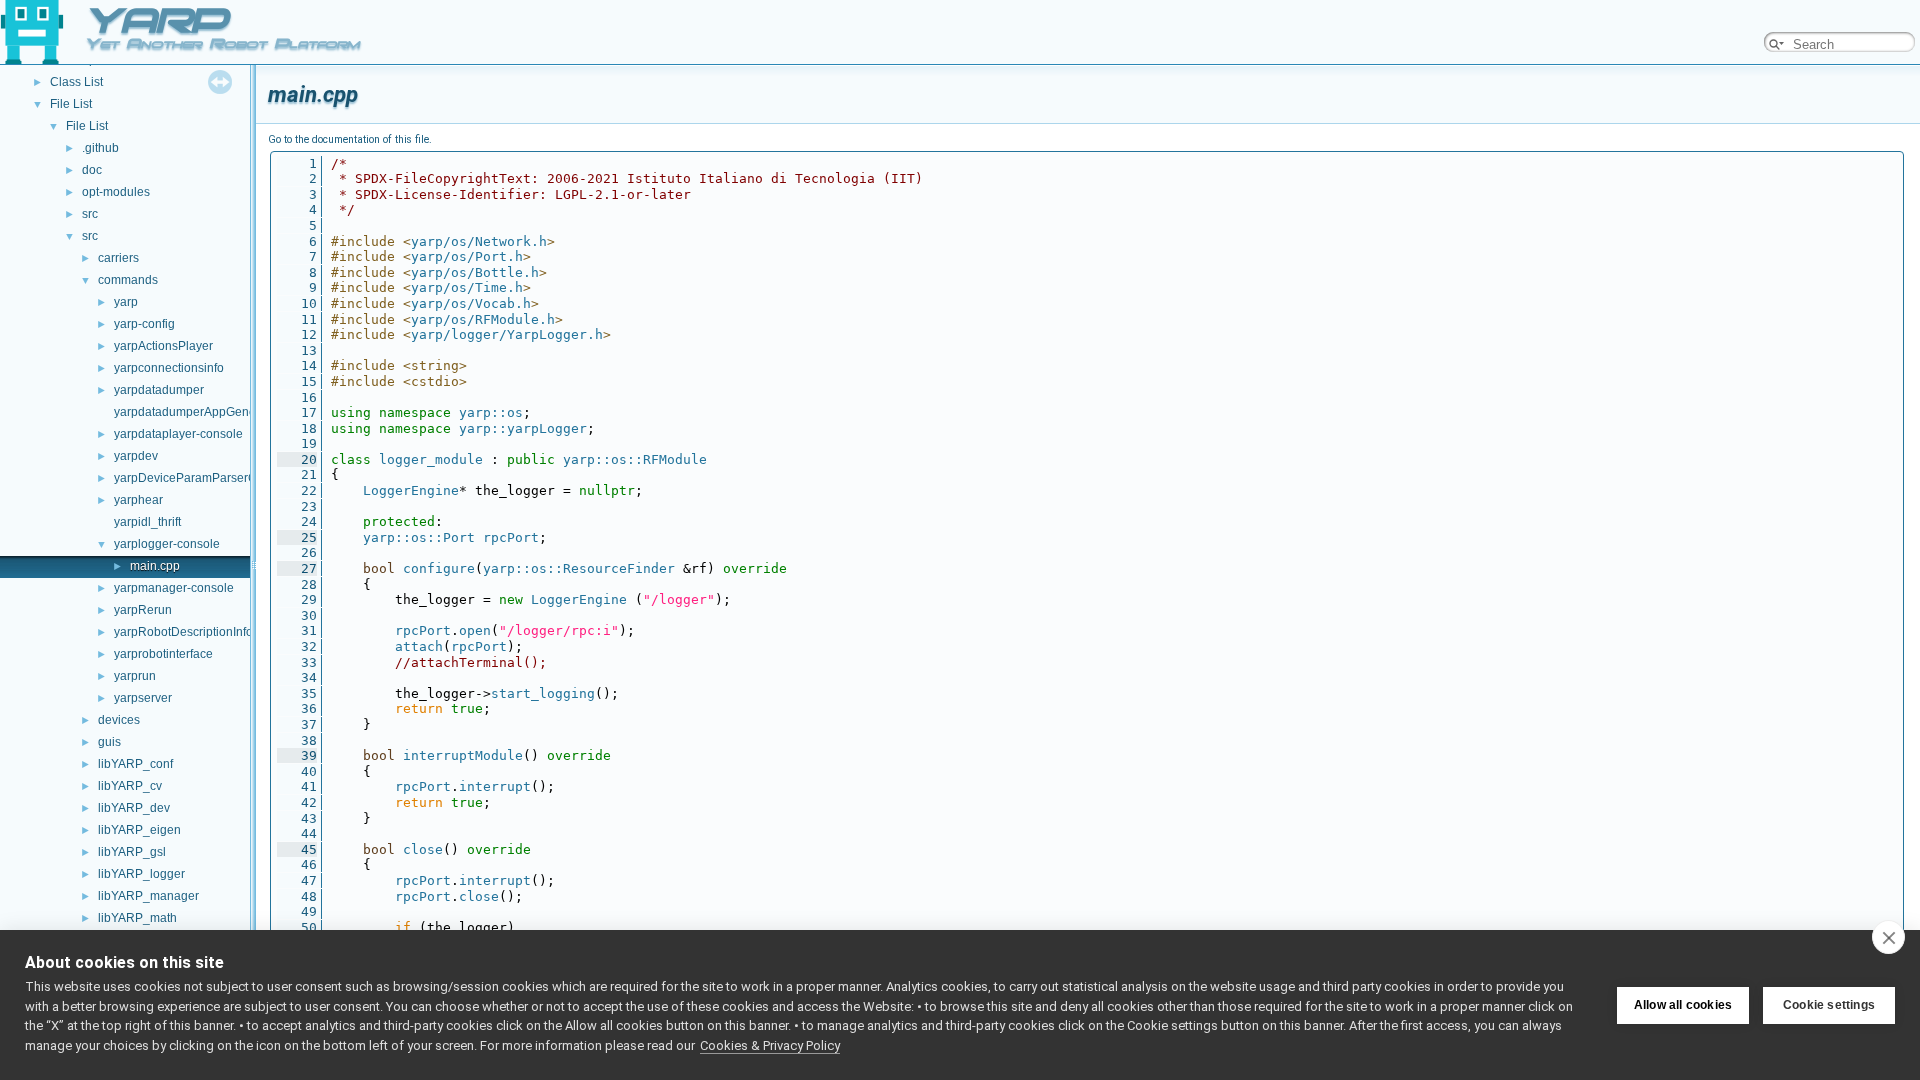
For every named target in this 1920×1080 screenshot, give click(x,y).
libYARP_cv (130, 786)
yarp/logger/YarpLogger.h (507, 334)
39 (297, 755)
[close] (1888, 937)
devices (119, 720)
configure (439, 568)
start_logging (543, 693)
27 (297, 568)
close (423, 849)
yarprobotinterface (163, 654)
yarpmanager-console (174, 588)
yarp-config (144, 324)
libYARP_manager (148, 896)
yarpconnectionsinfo (169, 368)
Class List (76, 82)
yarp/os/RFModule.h (483, 319)
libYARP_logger (141, 874)
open (475, 630)
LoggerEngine (411, 490)
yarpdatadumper (159, 390)
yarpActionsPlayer (163, 346)
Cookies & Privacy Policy (770, 1045)
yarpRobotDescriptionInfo (183, 632)
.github (100, 148)
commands (128, 280)
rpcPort (511, 537)
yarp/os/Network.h (479, 241)
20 (297, 459)
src (90, 214)
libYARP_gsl (132, 852)
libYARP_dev (134, 808)
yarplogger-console (167, 544)
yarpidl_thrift (147, 522)
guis (109, 742)
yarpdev (136, 456)
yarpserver (143, 698)
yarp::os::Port (419, 537)
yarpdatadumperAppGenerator (197, 412)
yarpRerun (143, 610)
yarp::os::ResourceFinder (579, 568)
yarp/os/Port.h (467, 256)
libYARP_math (137, 918)
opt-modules (116, 192)
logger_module (431, 459)
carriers (118, 258)
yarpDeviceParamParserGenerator (208, 478)
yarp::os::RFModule (635, 459)
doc (92, 170)
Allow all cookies (1683, 1005)
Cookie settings (1829, 1005)
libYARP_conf (135, 764)
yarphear (138, 500)
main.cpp (155, 566)
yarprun (135, 676)
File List (71, 104)
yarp (126, 302)
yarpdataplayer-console (178, 434)
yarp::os (491, 412)
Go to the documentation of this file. (350, 139)
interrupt (495, 786)
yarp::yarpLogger (523, 428)
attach (419, 646)
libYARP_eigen (139, 830)
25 (297, 537)
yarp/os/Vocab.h (471, 303)
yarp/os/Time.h (467, 287)
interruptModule (463, 755)
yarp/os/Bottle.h (475, 272)
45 (297, 849)
